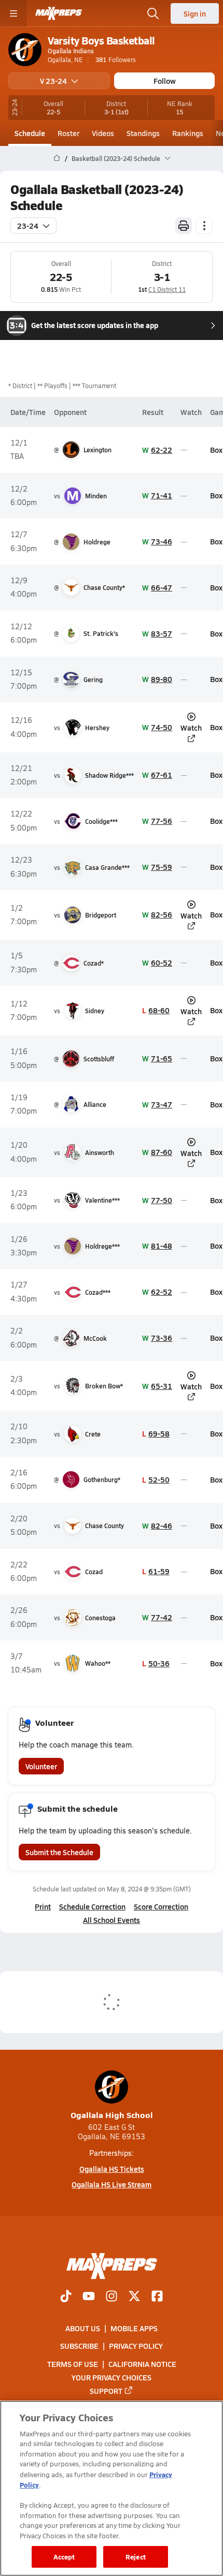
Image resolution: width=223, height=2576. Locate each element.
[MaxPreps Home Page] (57, 158)
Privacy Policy (136, 2346)
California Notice (142, 2363)
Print (43, 1906)
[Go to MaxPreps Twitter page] (134, 2297)
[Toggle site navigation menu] (13, 13)
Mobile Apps (134, 2328)
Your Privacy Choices (112, 2377)
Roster (68, 133)
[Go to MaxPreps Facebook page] (157, 2297)
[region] (112, 2488)
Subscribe (79, 2346)
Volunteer (41, 1766)
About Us (83, 2328)
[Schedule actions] (204, 226)
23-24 (28, 226)
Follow (165, 81)
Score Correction (161, 1906)
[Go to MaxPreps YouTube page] (89, 2297)
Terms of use (73, 2363)
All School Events (112, 1920)
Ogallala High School (112, 2115)
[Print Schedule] (184, 226)
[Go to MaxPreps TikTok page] (66, 2297)
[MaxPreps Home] (59, 13)
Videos (103, 133)
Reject (136, 2557)
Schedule (30, 133)
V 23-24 (53, 81)
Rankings (188, 133)
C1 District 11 (167, 289)
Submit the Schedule (59, 1852)
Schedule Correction (92, 1906)
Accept (64, 2557)
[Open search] (153, 13)
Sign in (195, 13)
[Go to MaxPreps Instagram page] (112, 2297)
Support (106, 2390)
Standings (143, 133)
